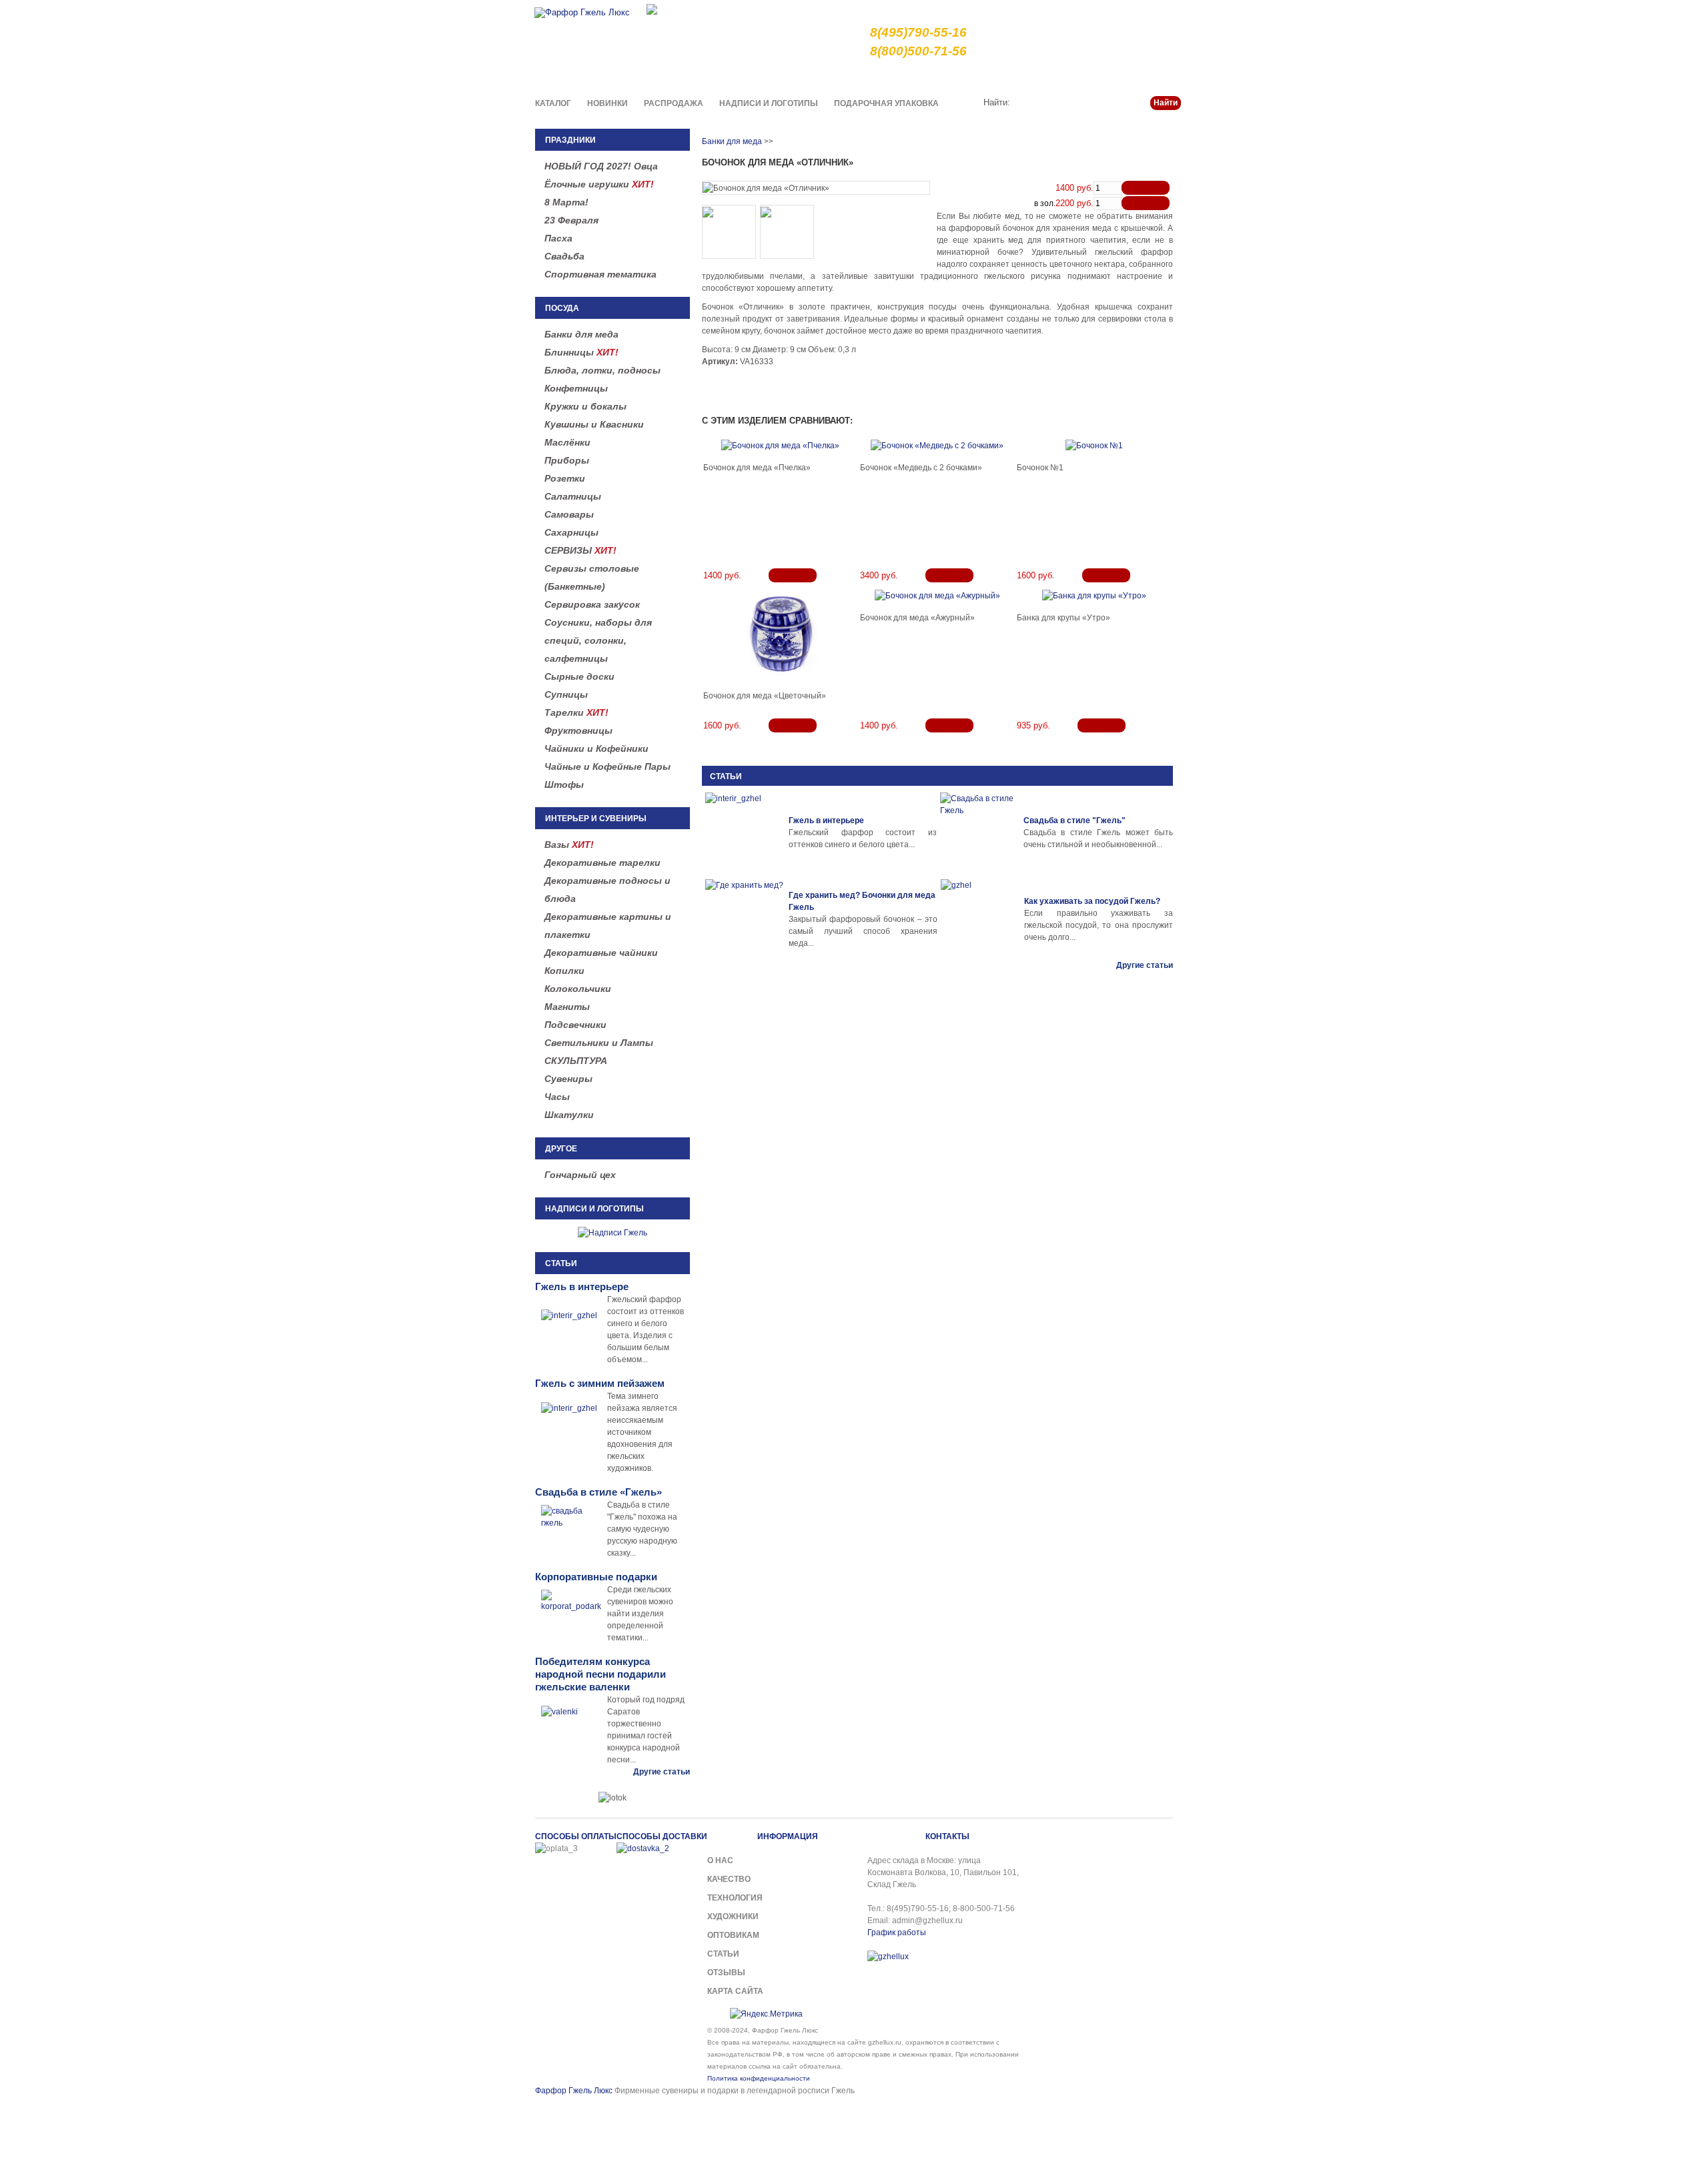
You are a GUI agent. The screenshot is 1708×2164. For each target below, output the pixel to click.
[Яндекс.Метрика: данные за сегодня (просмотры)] (766, 2014)
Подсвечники (575, 1025)
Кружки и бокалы (585, 406)
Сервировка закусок (592, 604)
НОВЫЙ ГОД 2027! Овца (601, 166)
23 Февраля (571, 220)
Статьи (1116, 76)
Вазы (569, 845)
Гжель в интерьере (826, 821)
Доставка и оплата (1004, 76)
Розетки (565, 478)
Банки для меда (581, 334)
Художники (733, 1917)
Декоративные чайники (601, 953)
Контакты (1162, 76)
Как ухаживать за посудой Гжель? (1092, 901)
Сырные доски (579, 676)
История (1072, 76)
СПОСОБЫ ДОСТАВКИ (662, 1836)
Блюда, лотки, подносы (602, 370)
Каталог (553, 103)
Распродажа (674, 103)
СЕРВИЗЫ (580, 550)
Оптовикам (733, 1935)
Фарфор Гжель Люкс (574, 2091)
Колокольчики (578, 989)
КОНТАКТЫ (947, 1836)
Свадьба (564, 256)
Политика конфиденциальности (759, 2078)
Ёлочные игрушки (599, 184)
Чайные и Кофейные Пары (607, 766)
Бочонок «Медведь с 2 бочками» (921, 468)
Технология (735, 1898)
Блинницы (581, 352)
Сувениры (568, 1079)
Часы (557, 1097)
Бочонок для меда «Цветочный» (765, 696)
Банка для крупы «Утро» (1063, 618)
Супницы (566, 694)
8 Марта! (566, 202)
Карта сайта (735, 1991)
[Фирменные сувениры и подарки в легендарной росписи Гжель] (652, 8)
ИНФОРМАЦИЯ (788, 1836)
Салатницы (573, 496)
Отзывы (726, 1973)
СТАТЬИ (726, 776)
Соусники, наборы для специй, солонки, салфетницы (598, 640)
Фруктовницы (578, 730)
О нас (891, 76)
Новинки (607, 103)
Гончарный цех (580, 1175)
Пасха (558, 238)
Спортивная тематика (600, 274)
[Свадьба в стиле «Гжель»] (980, 833)
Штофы (564, 784)
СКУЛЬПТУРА (576, 1061)
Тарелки (576, 712)
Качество (935, 76)
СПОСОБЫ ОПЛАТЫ (576, 1836)
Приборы (567, 460)
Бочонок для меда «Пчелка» (757, 468)
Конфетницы (576, 388)
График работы (897, 1933)
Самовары (569, 514)
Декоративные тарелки (602, 863)
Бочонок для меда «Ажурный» (917, 618)
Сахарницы (571, 532)
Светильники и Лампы (599, 1043)
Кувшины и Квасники (594, 424)
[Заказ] (1146, 188)
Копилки (564, 971)
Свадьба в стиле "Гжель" (1075, 821)
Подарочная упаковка (886, 103)
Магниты (567, 1007)
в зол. (1045, 203)
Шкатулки (569, 1115)
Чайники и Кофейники (596, 748)
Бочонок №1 (1040, 468)
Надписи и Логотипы (769, 103)
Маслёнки (567, 442)
